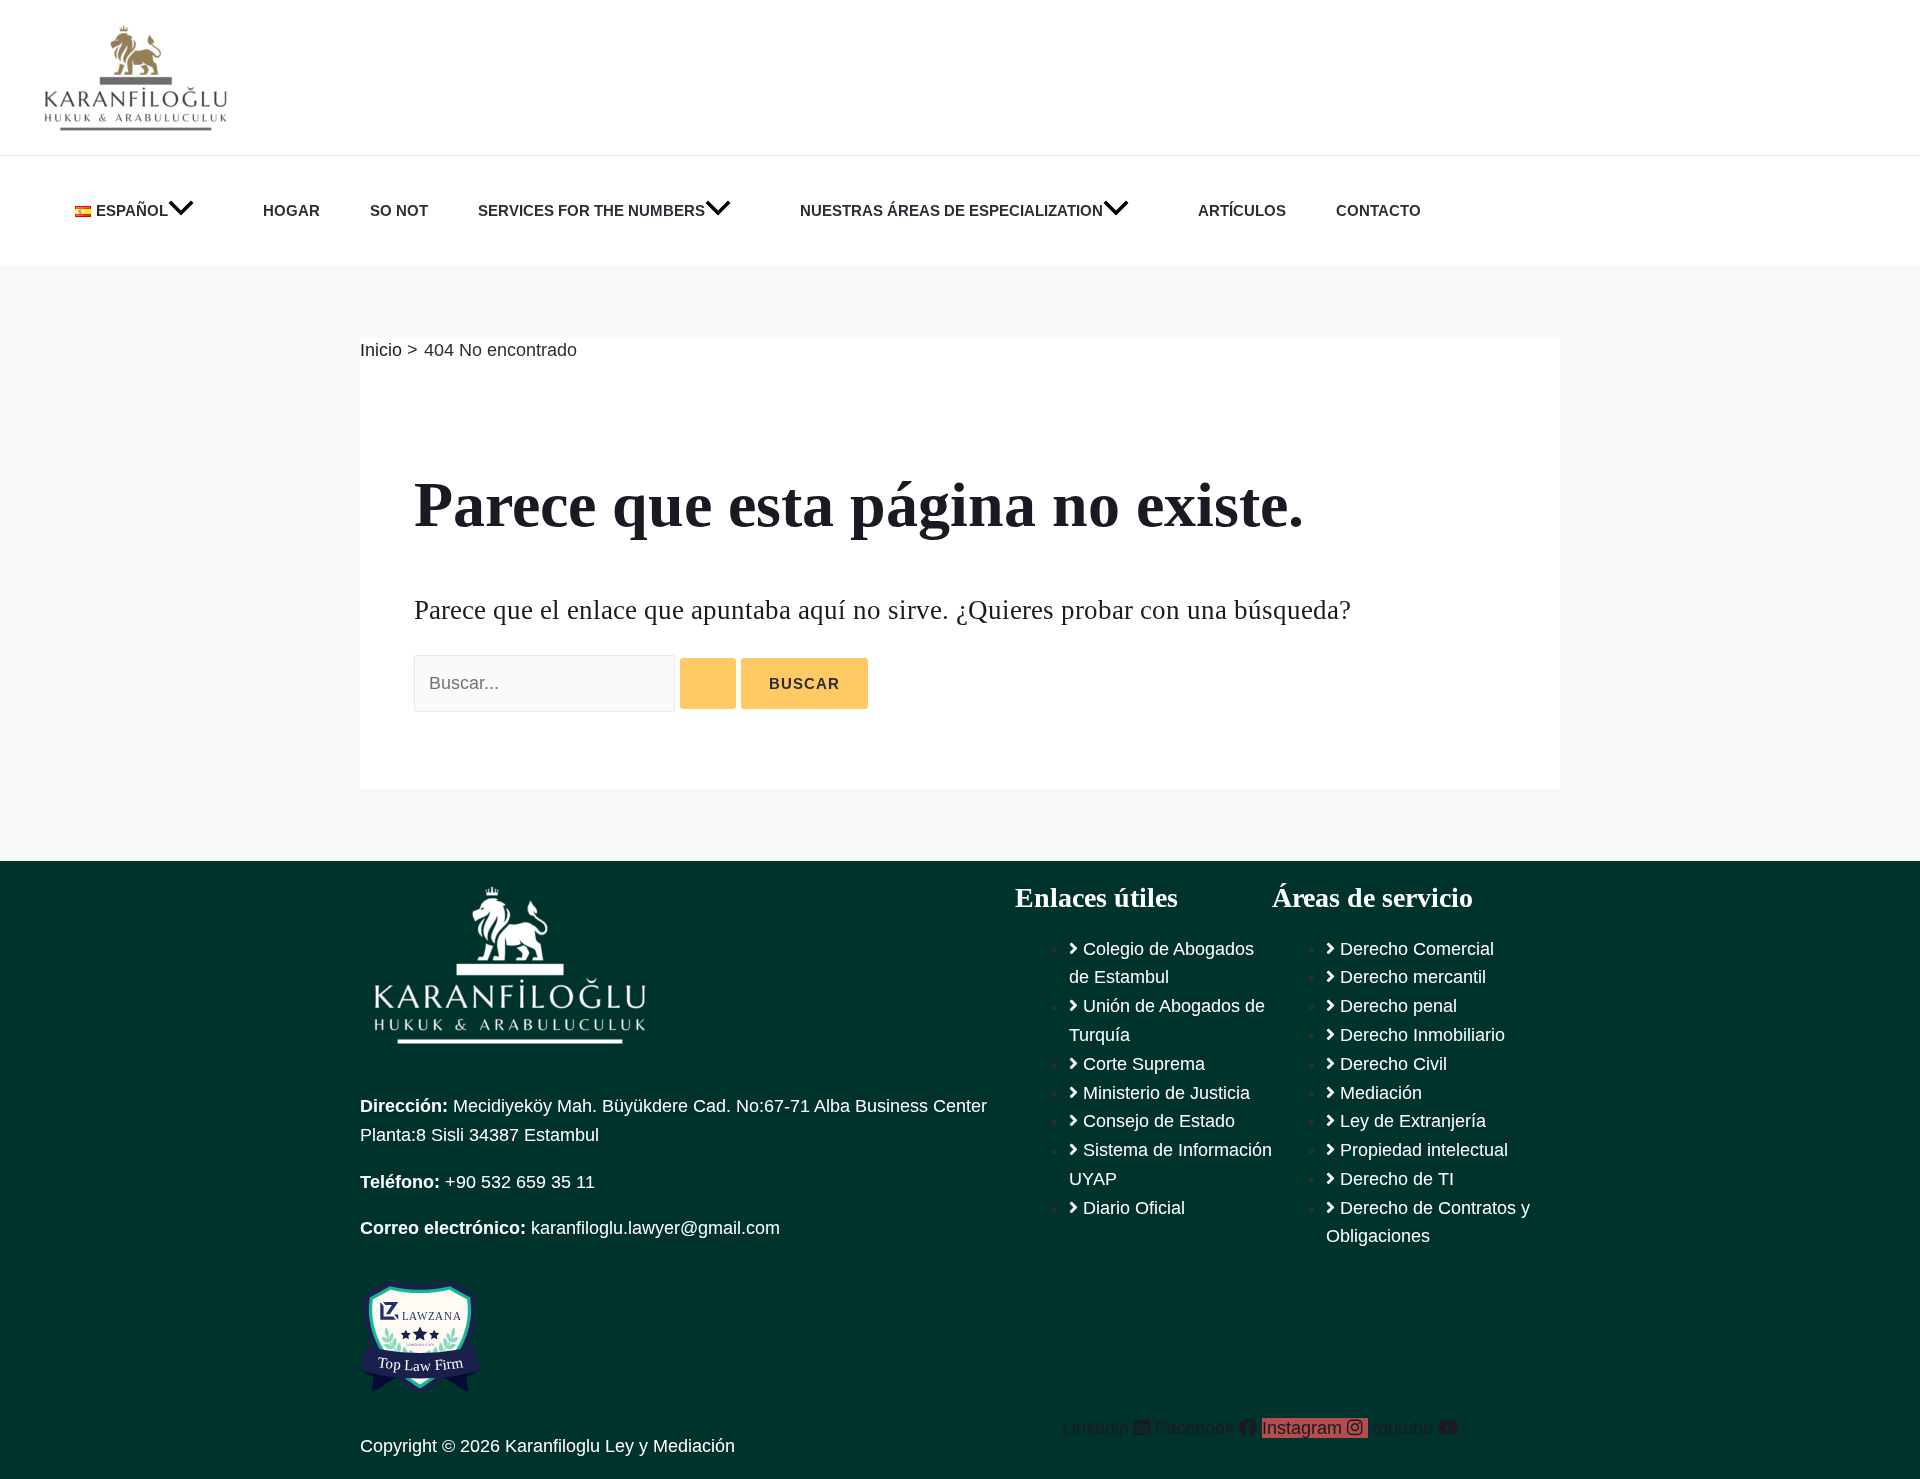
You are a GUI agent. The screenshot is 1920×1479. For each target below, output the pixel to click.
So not (399, 210)
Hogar (291, 210)
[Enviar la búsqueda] (708, 683)
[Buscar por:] (577, 683)
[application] (181, 211)
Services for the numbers (591, 210)
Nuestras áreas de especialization (951, 210)
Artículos (1242, 210)
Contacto (1378, 210)
